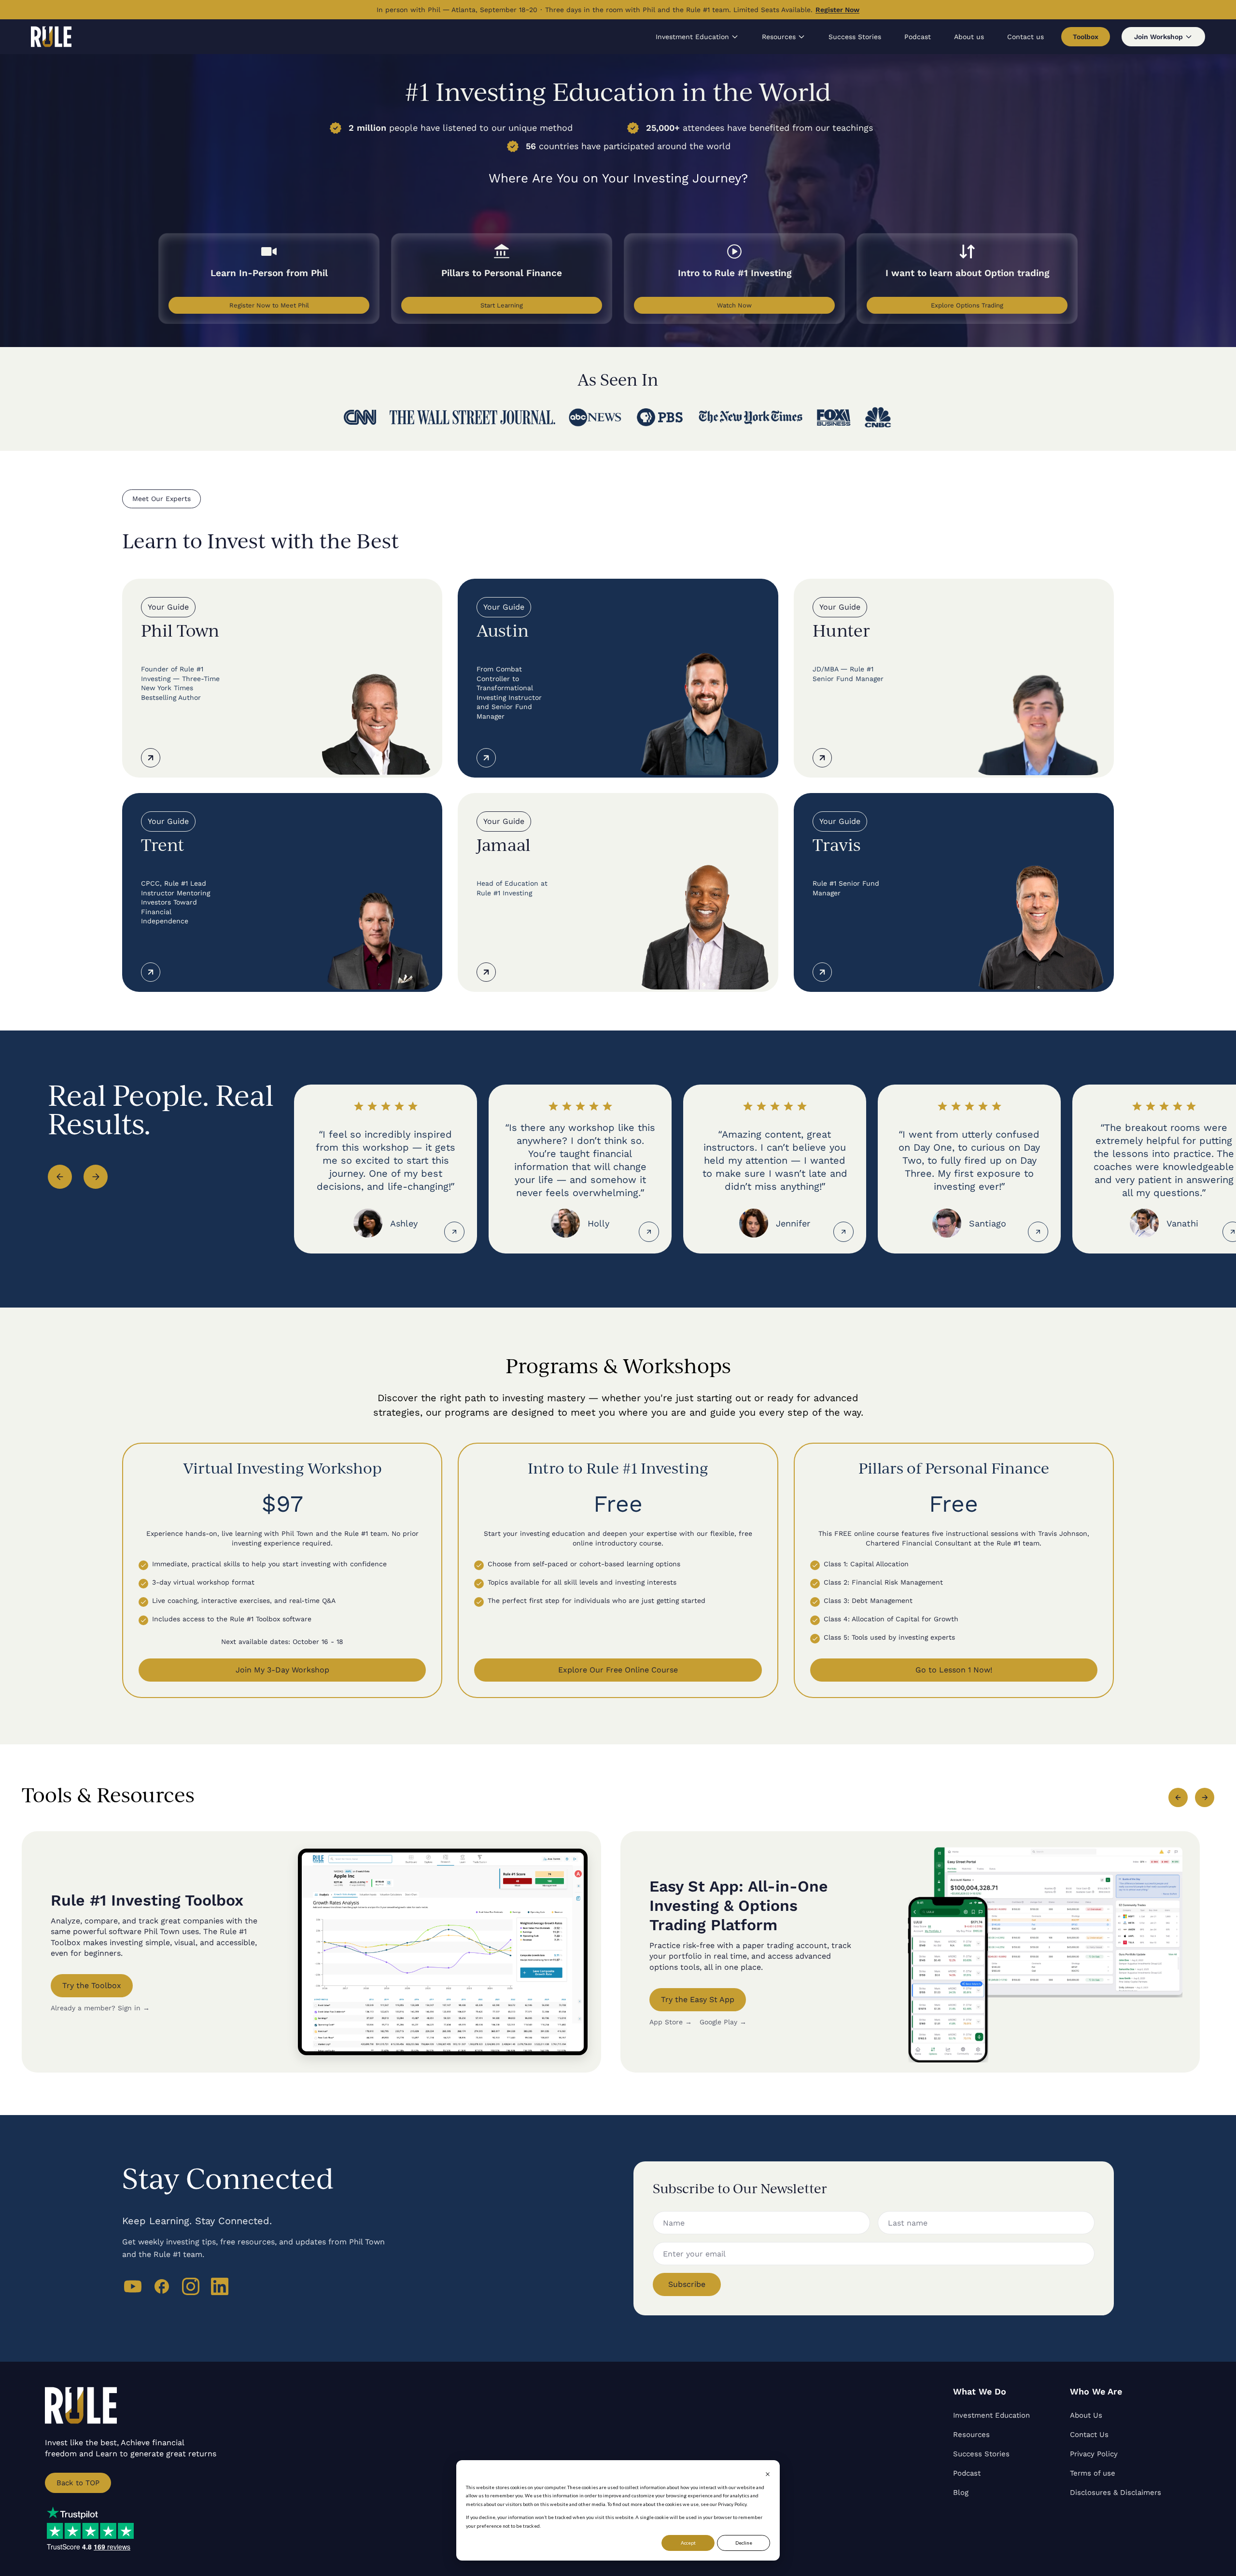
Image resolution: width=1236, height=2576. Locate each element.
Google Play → (723, 2022)
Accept (688, 2543)
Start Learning (502, 305)
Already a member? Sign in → (100, 2008)
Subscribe (687, 2284)
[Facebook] (162, 2286)
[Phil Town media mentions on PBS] (660, 418)
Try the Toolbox (92, 1985)
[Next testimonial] (96, 1177)
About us (969, 37)
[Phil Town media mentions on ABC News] (595, 418)
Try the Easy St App (698, 1999)
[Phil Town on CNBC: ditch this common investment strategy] (878, 417)
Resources (779, 37)
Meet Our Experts (162, 499)
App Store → (671, 2022)
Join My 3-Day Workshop (282, 1670)
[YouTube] (133, 2286)
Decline (744, 2543)
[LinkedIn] (220, 2286)
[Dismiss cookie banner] (768, 2474)
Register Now (837, 10)
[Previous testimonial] (60, 1177)
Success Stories (855, 37)
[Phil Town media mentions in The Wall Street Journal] (472, 417)
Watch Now (734, 305)
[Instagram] (191, 2286)
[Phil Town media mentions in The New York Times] (750, 417)
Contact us (1025, 37)
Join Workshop (1159, 37)
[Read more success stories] (454, 1232)
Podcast (918, 37)
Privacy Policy (1094, 2454)
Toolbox (1086, 37)
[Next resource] (1205, 1797)
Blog (961, 2492)
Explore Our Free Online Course (618, 1670)
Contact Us (1089, 2435)
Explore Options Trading (967, 305)
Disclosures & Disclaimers (1116, 2492)
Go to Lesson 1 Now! (954, 1670)
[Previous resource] (1178, 1797)
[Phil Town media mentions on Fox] (834, 417)
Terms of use (1093, 2473)
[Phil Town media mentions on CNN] (360, 417)
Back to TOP (78, 2483)
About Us (1086, 2415)
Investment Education (692, 37)
